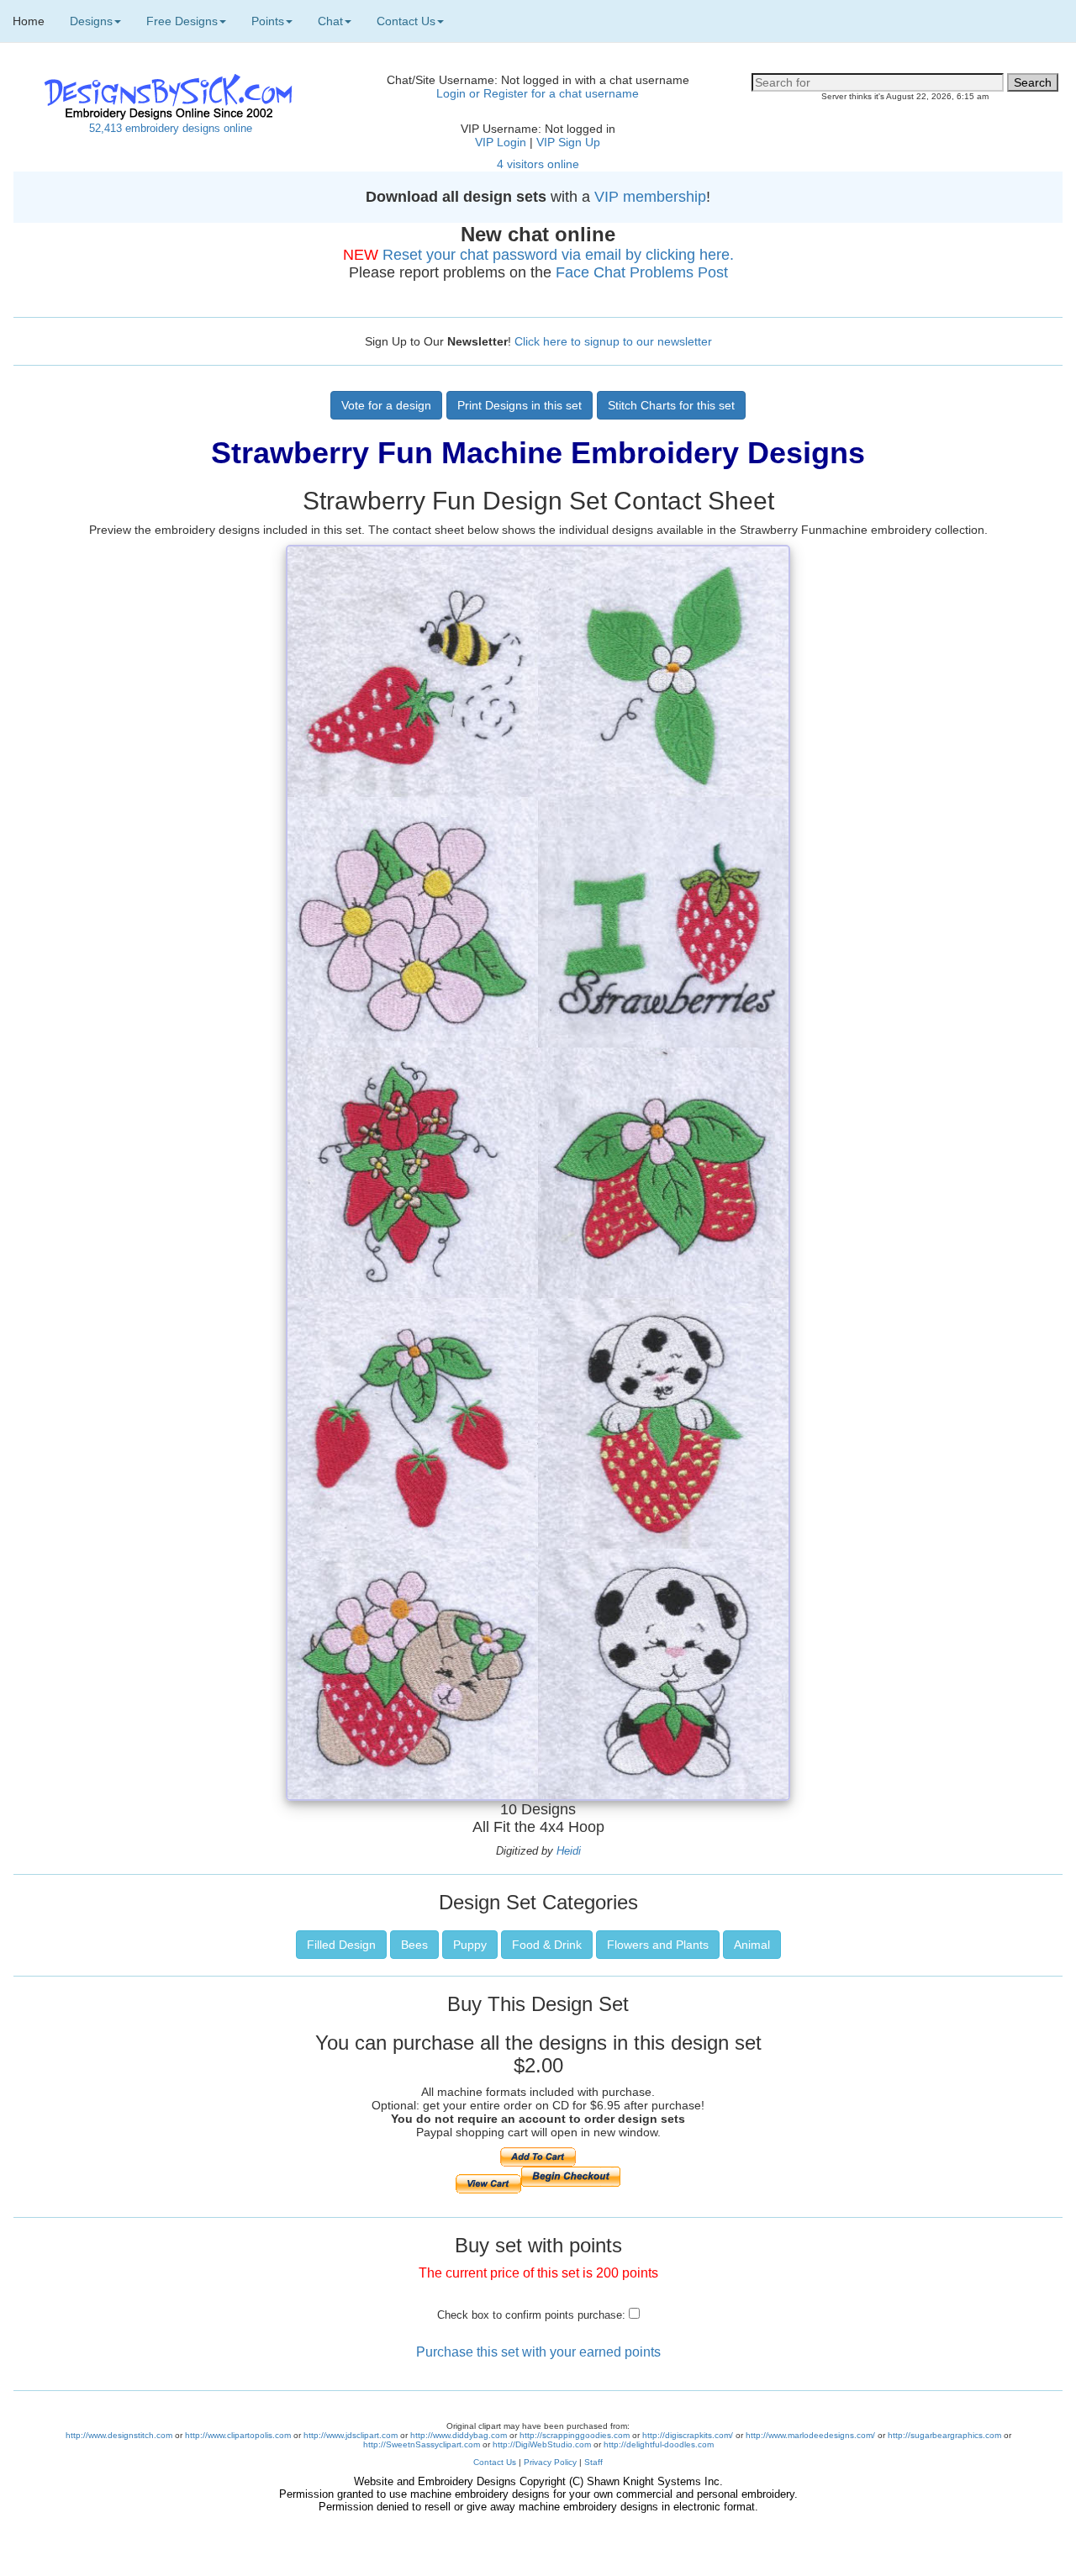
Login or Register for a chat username (538, 93)
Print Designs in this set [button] (520, 405)
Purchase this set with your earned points (538, 2352)
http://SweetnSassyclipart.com (422, 2444)
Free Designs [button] (182, 21)
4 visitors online (538, 164)
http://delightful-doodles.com (659, 2444)
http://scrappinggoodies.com (575, 2435)
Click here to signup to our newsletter (613, 341)
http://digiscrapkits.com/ (688, 2435)
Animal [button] (752, 1945)
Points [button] (268, 21)
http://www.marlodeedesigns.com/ (810, 2435)
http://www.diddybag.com (459, 2435)
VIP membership (650, 197)
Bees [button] (414, 1945)
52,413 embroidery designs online (171, 128)
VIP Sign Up (568, 142)
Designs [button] (91, 21)
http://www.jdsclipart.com (351, 2435)
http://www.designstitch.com (119, 2435)
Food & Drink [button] (547, 1945)
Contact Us (495, 2462)
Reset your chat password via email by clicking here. (558, 255)
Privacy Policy (550, 2462)
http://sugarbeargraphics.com (944, 2435)
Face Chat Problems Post (642, 272)
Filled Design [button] (341, 1945)
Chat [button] (330, 21)
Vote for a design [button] (386, 405)
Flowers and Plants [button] (658, 1945)
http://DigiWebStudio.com (542, 2444)
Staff (593, 2462)
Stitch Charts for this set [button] (671, 405)
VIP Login (501, 142)
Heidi (569, 1851)
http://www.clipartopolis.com (238, 2435)
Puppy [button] (470, 1945)
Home (29, 21)
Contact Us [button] (406, 21)
